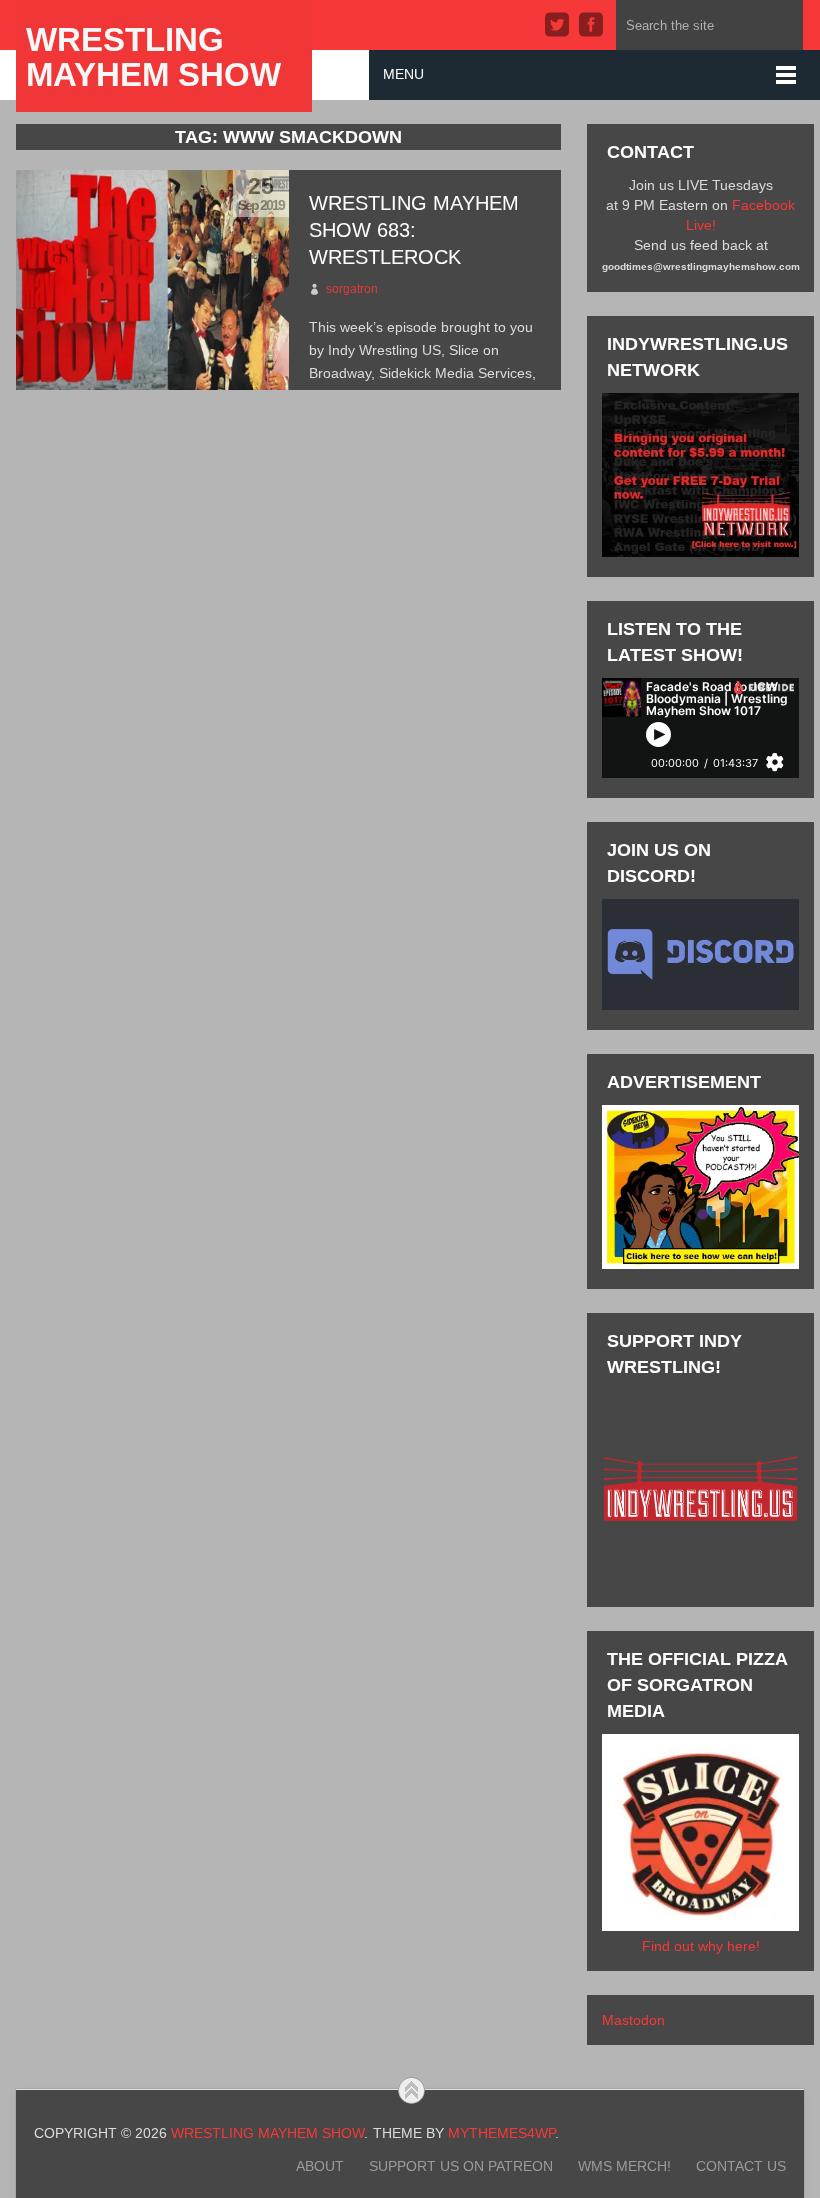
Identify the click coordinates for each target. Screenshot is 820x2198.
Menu (403, 74)
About (320, 2166)
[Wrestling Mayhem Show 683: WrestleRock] (152, 280)
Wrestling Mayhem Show (153, 57)
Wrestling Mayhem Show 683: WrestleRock (414, 230)
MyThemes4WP (501, 2133)
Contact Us (741, 2166)
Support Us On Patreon (461, 2166)
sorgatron (352, 289)
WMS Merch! (624, 2166)
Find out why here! (701, 1946)
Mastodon (633, 2020)
